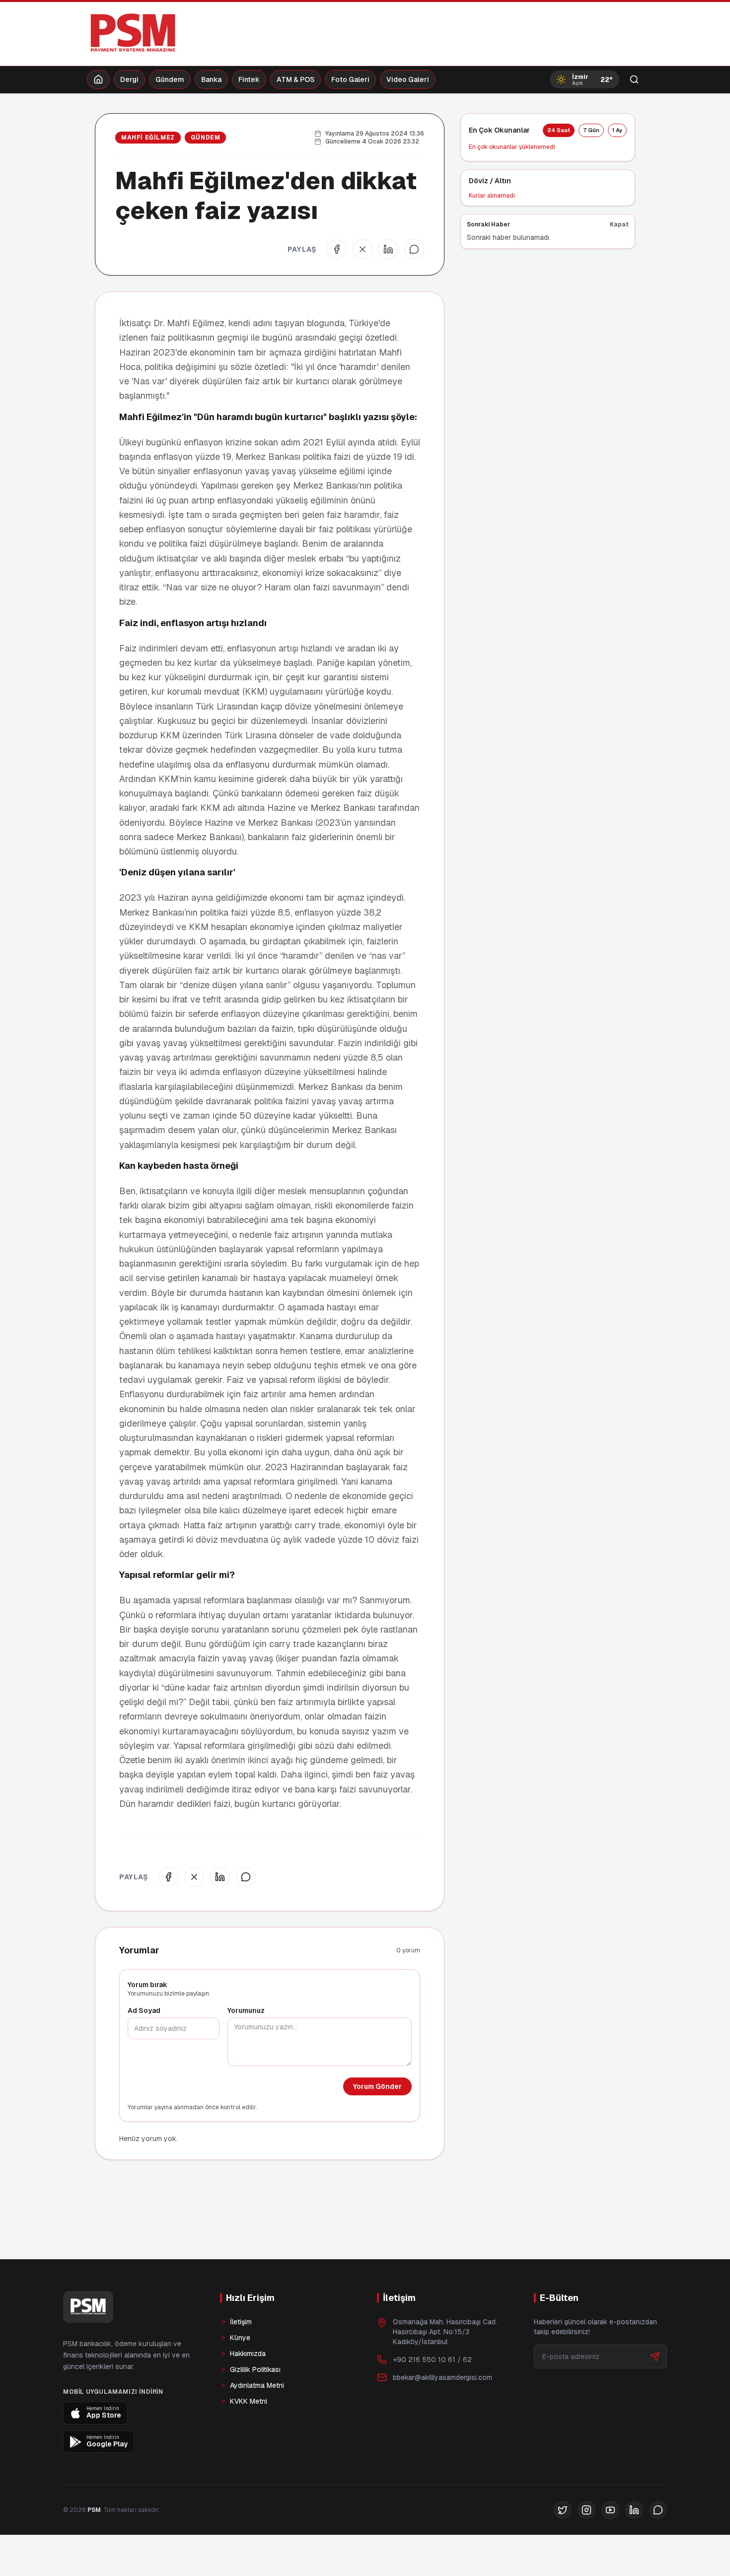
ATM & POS (295, 79)
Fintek (249, 79)
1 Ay (617, 130)
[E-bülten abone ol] (655, 2357)
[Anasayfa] (98, 79)
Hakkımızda (248, 2354)
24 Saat (559, 130)
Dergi (129, 79)
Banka (211, 79)
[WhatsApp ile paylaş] (414, 249)
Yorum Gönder (377, 2086)
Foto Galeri (350, 79)
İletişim (241, 2322)
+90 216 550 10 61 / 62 (432, 2360)
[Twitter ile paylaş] (363, 249)
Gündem (170, 79)
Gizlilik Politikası (255, 2369)
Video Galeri (408, 79)
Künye (240, 2338)
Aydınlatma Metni (257, 2385)
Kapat (619, 224)
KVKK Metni (249, 2401)
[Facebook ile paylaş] (337, 249)
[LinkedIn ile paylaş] (388, 249)
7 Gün (591, 130)
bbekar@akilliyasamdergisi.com (442, 2377)
